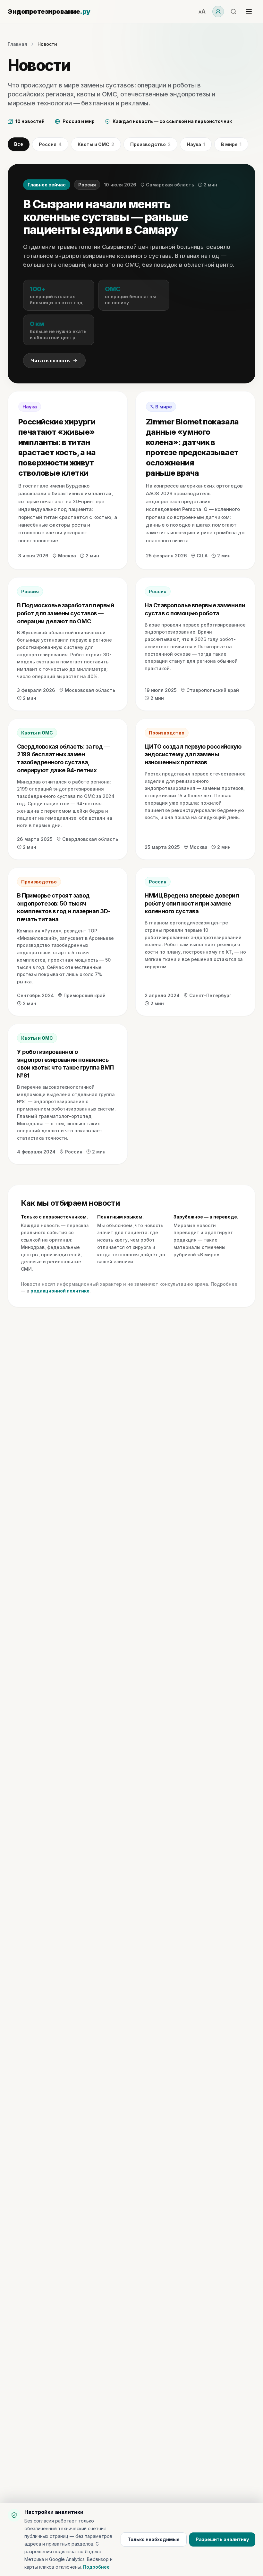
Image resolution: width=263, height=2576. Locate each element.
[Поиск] (233, 12)
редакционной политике (60, 1291)
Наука (196, 144)
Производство (150, 144)
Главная (17, 44)
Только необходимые (154, 2539)
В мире (231, 144)
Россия (50, 144)
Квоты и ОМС (96, 144)
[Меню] (249, 12)
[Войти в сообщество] (218, 12)
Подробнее (96, 2567)
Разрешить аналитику (222, 2539)
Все (19, 144)
